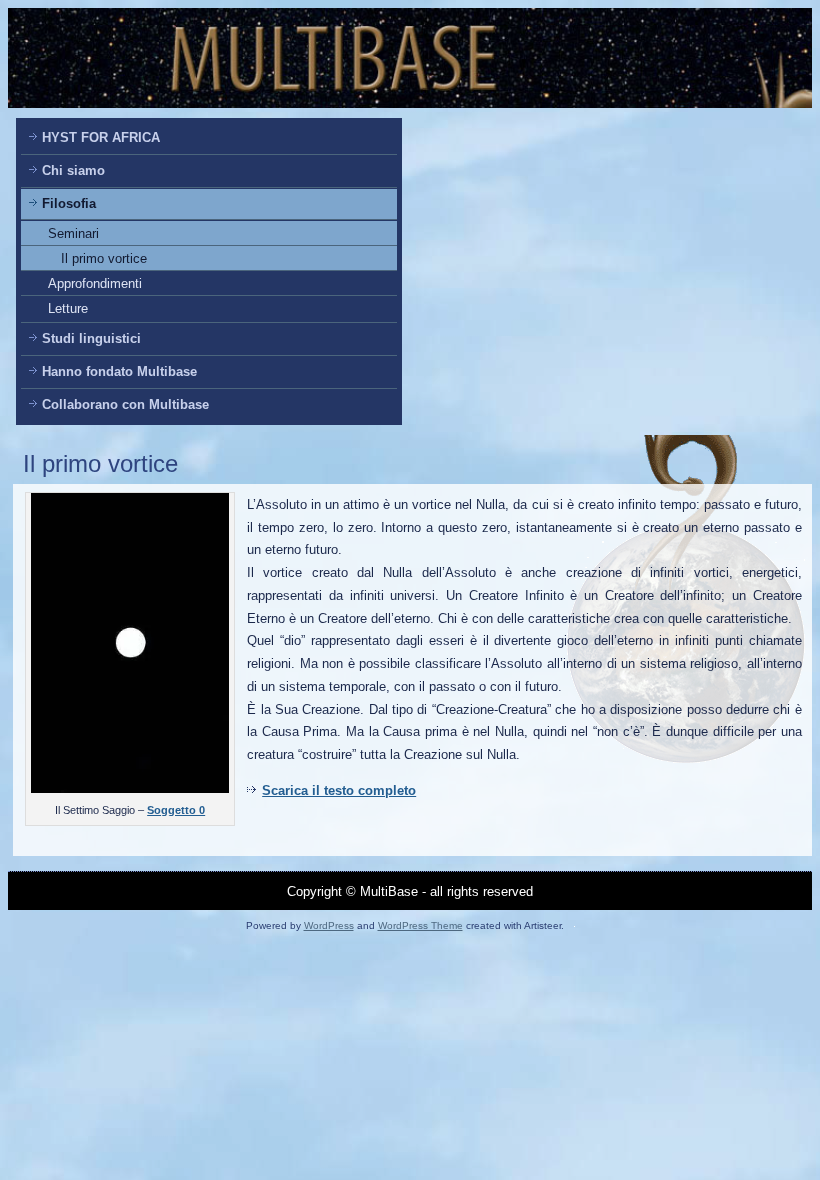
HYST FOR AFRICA (101, 137)
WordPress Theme (420, 925)
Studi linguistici (91, 338)
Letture (68, 308)
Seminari (73, 233)
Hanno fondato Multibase (119, 371)
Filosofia (69, 203)
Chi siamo (73, 170)
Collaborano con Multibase (125, 404)
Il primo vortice (104, 258)
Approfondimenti (95, 283)
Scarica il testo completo (339, 790)
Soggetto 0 (176, 810)
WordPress (329, 925)
